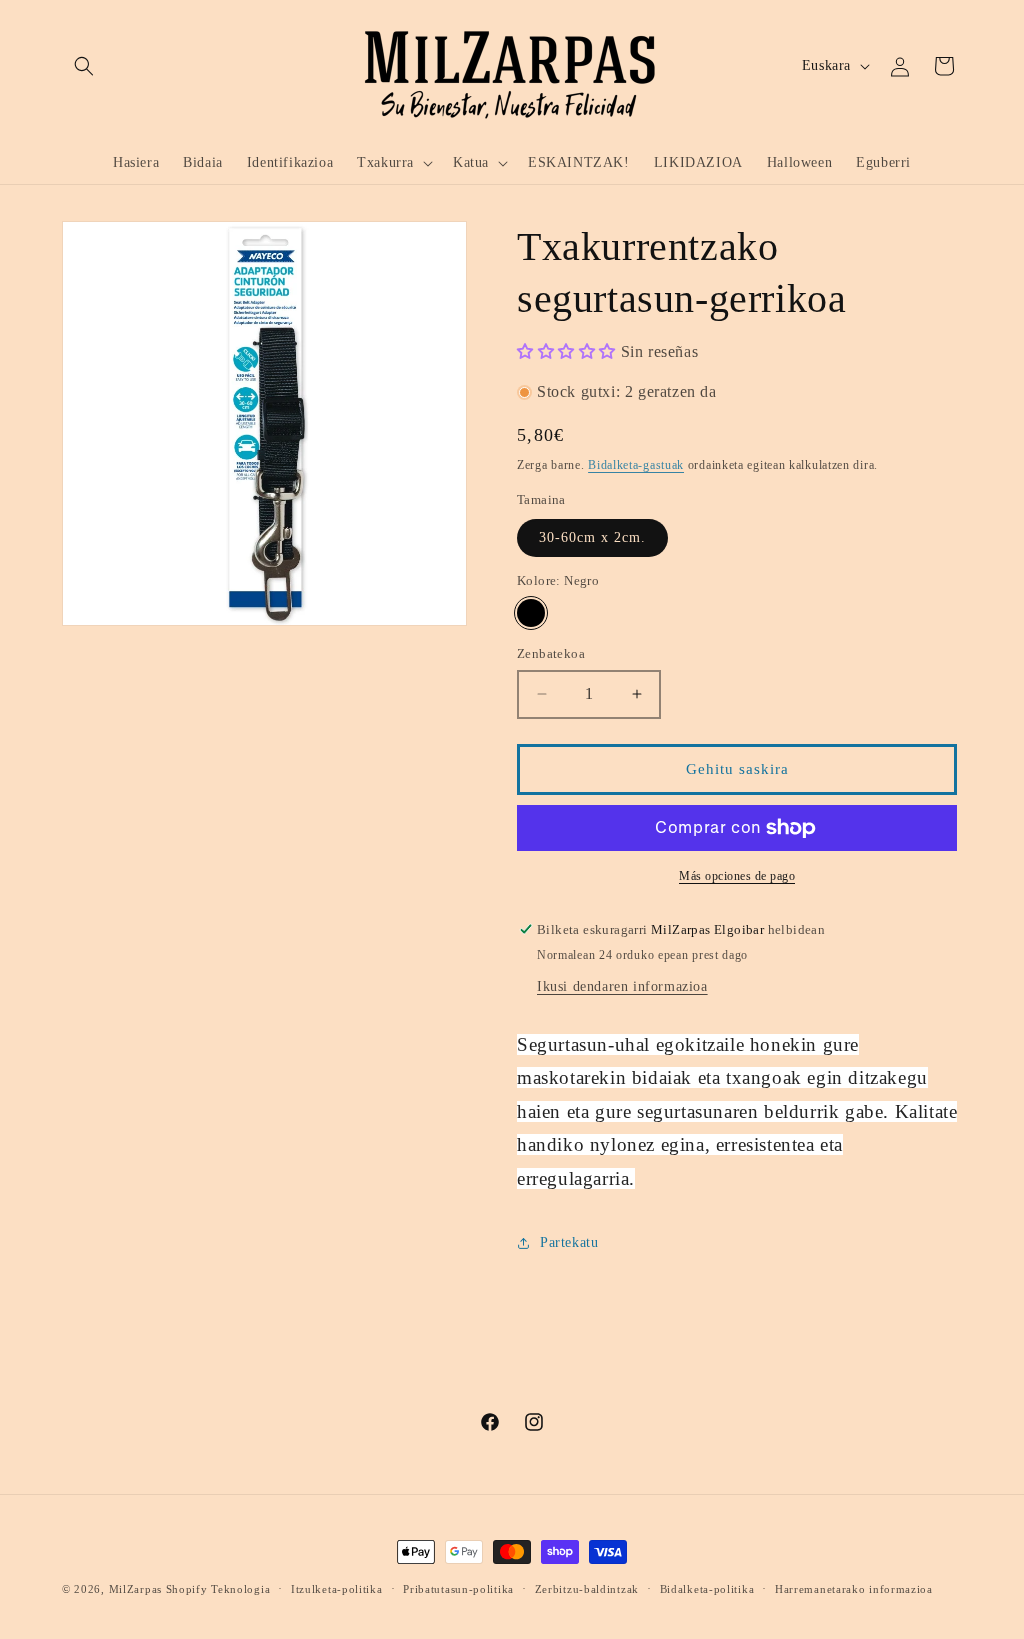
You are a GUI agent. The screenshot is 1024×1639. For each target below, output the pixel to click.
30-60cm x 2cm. (592, 537)
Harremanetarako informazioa (854, 1589)
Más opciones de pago (737, 876)
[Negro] (531, 613)
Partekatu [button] (569, 1242)
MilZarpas (135, 1589)
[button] (84, 66)
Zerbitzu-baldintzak (587, 1589)
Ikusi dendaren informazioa (622, 986)
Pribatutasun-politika (458, 1589)
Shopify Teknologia (218, 1589)
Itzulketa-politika (337, 1589)
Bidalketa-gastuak (636, 465)
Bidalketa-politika (707, 1589)
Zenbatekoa (551, 653)
